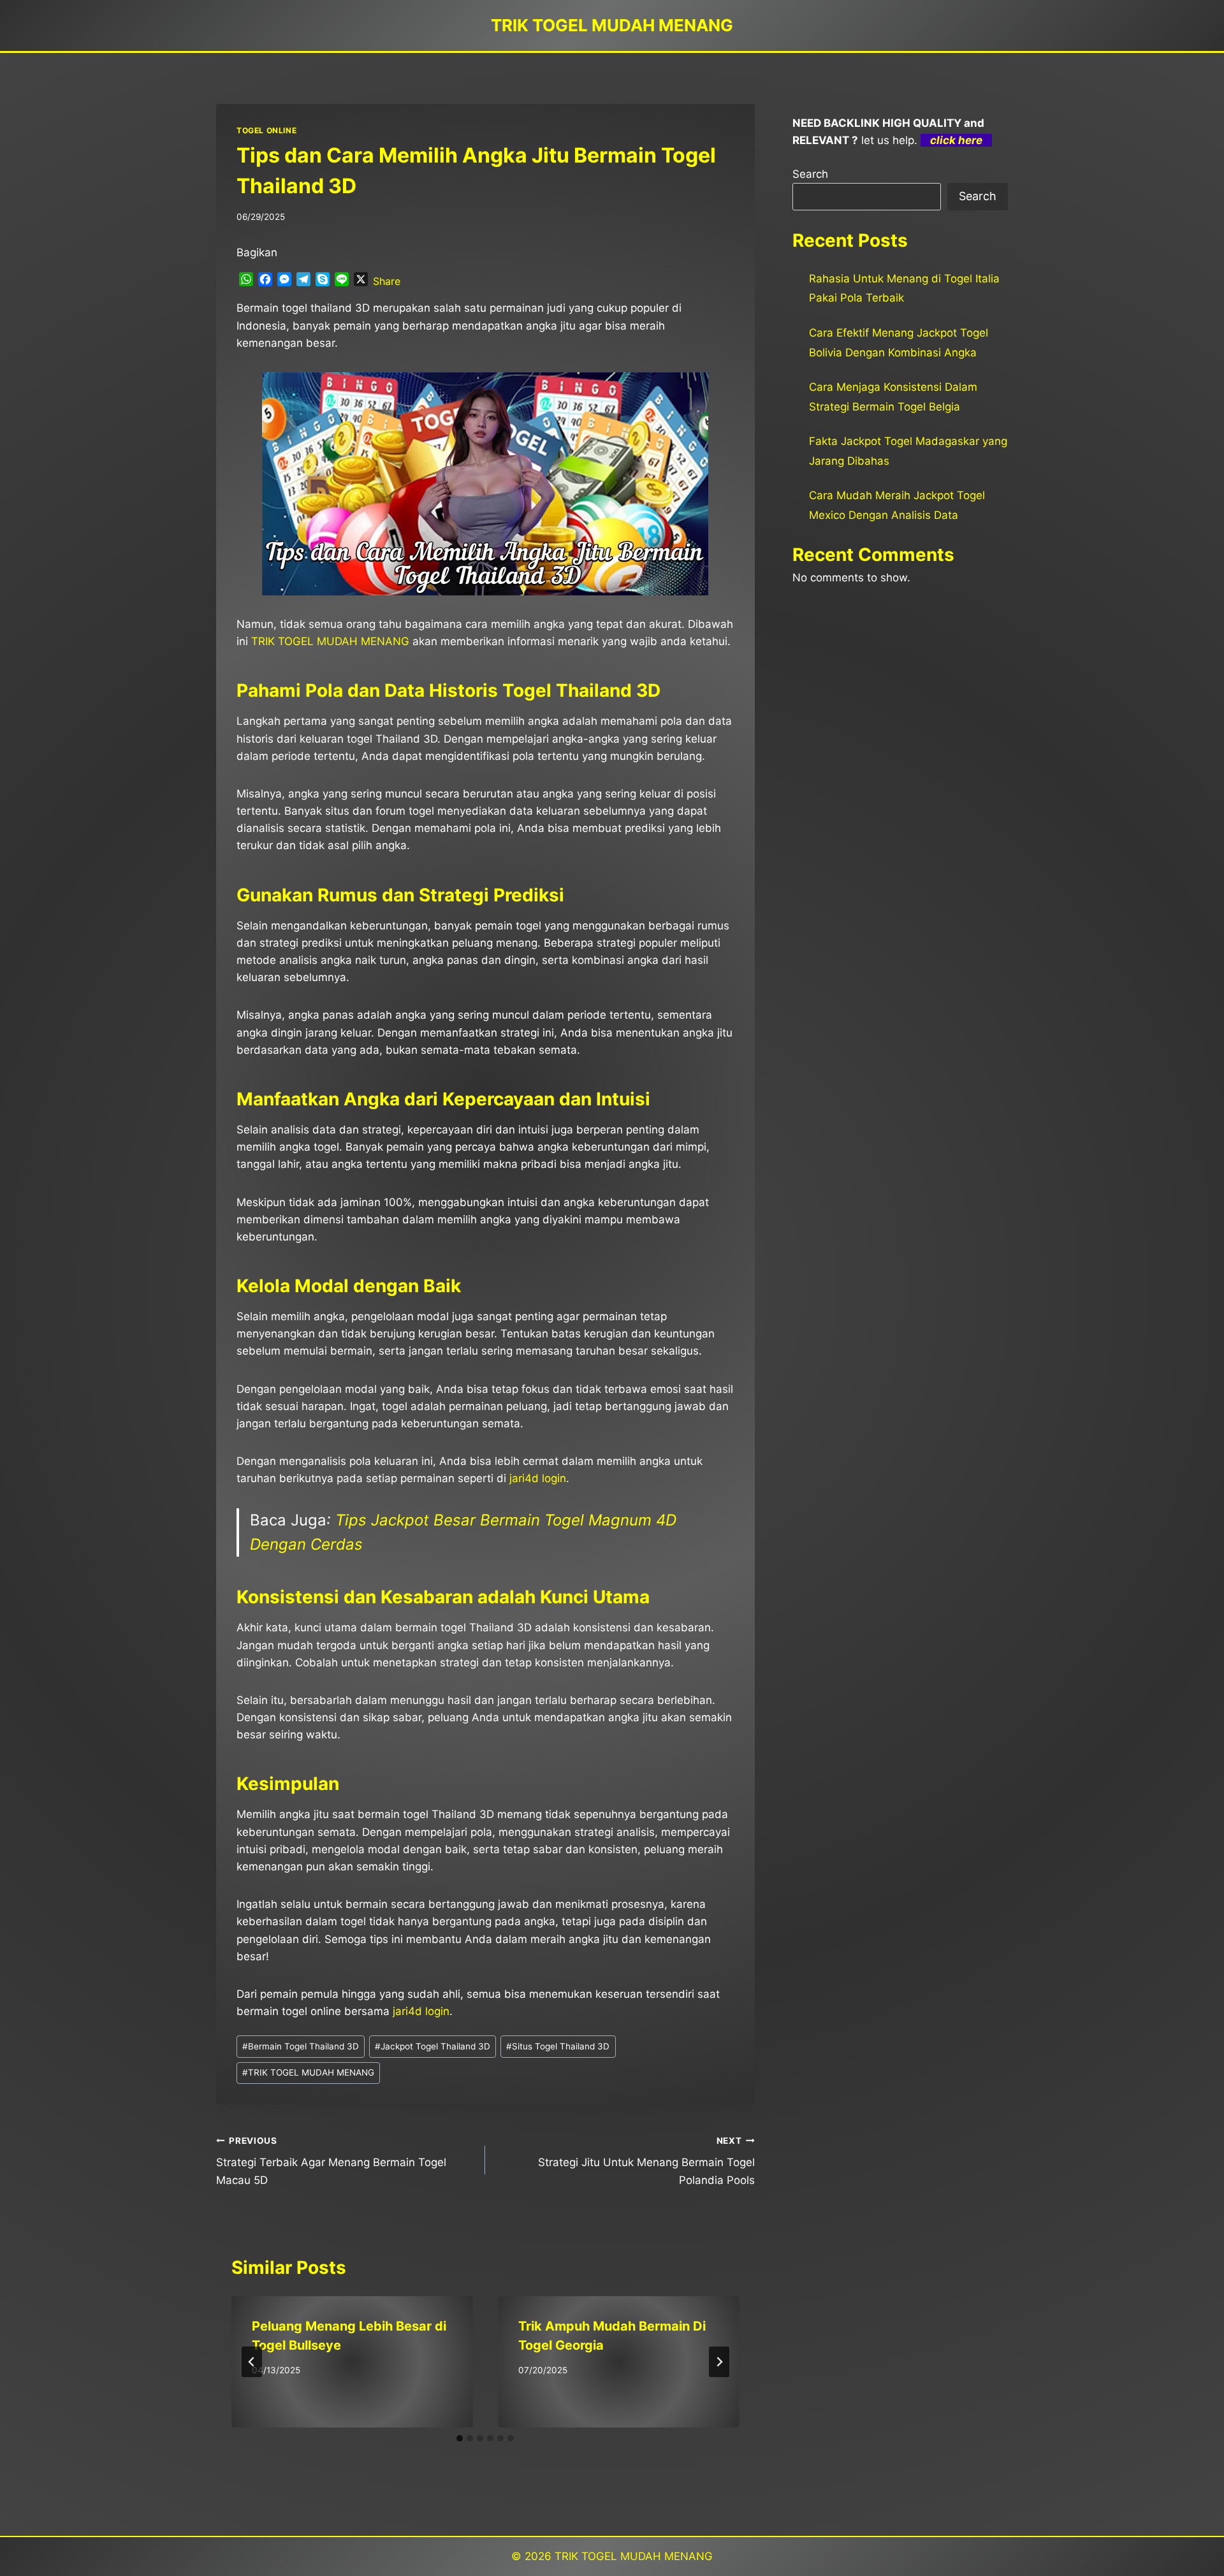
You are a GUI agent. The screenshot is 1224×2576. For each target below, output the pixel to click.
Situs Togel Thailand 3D (558, 2046)
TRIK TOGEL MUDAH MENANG (308, 2072)
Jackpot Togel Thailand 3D (433, 2046)
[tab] (460, 2438)
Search (810, 174)
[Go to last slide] (252, 2362)
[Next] (719, 2362)
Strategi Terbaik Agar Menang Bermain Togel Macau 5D (331, 2161)
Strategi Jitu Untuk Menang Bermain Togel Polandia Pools (646, 2161)
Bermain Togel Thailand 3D (301, 2046)
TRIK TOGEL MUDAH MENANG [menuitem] (330, 641)
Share (387, 281)
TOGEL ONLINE (266, 130)
